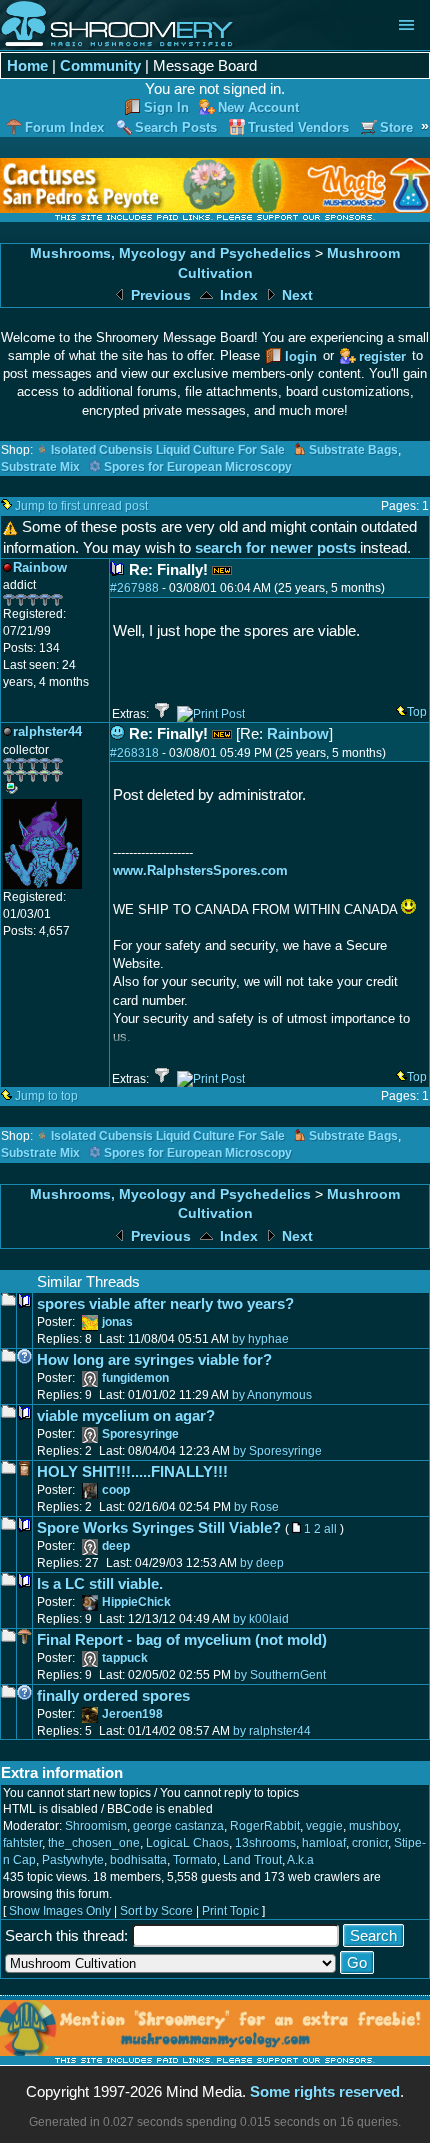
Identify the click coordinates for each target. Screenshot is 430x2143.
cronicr (370, 1843)
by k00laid (261, 1619)
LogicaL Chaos (187, 1843)
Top (417, 712)
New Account (258, 107)
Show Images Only (60, 1911)
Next (295, 295)
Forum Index (64, 127)
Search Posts (176, 127)
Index (237, 295)
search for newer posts (275, 547)
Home (27, 65)
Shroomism (96, 1826)
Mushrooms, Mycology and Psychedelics (170, 253)
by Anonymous (272, 1395)
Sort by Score (156, 1911)
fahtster (22, 1843)
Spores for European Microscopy (198, 467)
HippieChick (136, 1602)
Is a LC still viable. (100, 1583)
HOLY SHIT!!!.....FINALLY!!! (132, 1471)
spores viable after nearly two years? (165, 1303)
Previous (159, 295)
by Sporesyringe (277, 1451)
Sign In (166, 107)
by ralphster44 (272, 1731)
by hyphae (260, 1339)
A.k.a (300, 1860)
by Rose (256, 1507)
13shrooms (265, 1843)
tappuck (125, 1658)
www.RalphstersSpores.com (200, 870)
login (301, 356)
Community (100, 65)
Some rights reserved (325, 2091)
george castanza (178, 1826)
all (330, 1529)
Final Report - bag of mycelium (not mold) (182, 1639)
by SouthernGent (280, 1675)
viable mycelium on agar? (126, 1415)
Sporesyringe (140, 1434)
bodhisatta (138, 1860)
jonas (117, 1322)
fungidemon (135, 1378)
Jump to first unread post (81, 506)
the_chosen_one (94, 1843)
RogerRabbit (265, 1826)
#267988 (134, 588)
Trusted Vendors (298, 127)
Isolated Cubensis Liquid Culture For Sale (168, 450)
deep (116, 1546)
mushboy (373, 1826)
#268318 (134, 753)
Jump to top (46, 1096)
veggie (324, 1826)
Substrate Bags (353, 450)
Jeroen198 (132, 1714)
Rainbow (298, 733)
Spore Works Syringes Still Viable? (159, 1527)
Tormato (195, 1860)
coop (116, 1490)
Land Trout (252, 1860)
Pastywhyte (73, 1860)
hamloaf (324, 1843)
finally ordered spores (113, 1695)
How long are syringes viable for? (154, 1359)
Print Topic (230, 1911)
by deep (262, 1563)
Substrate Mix (40, 467)
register (382, 356)
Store (396, 127)
